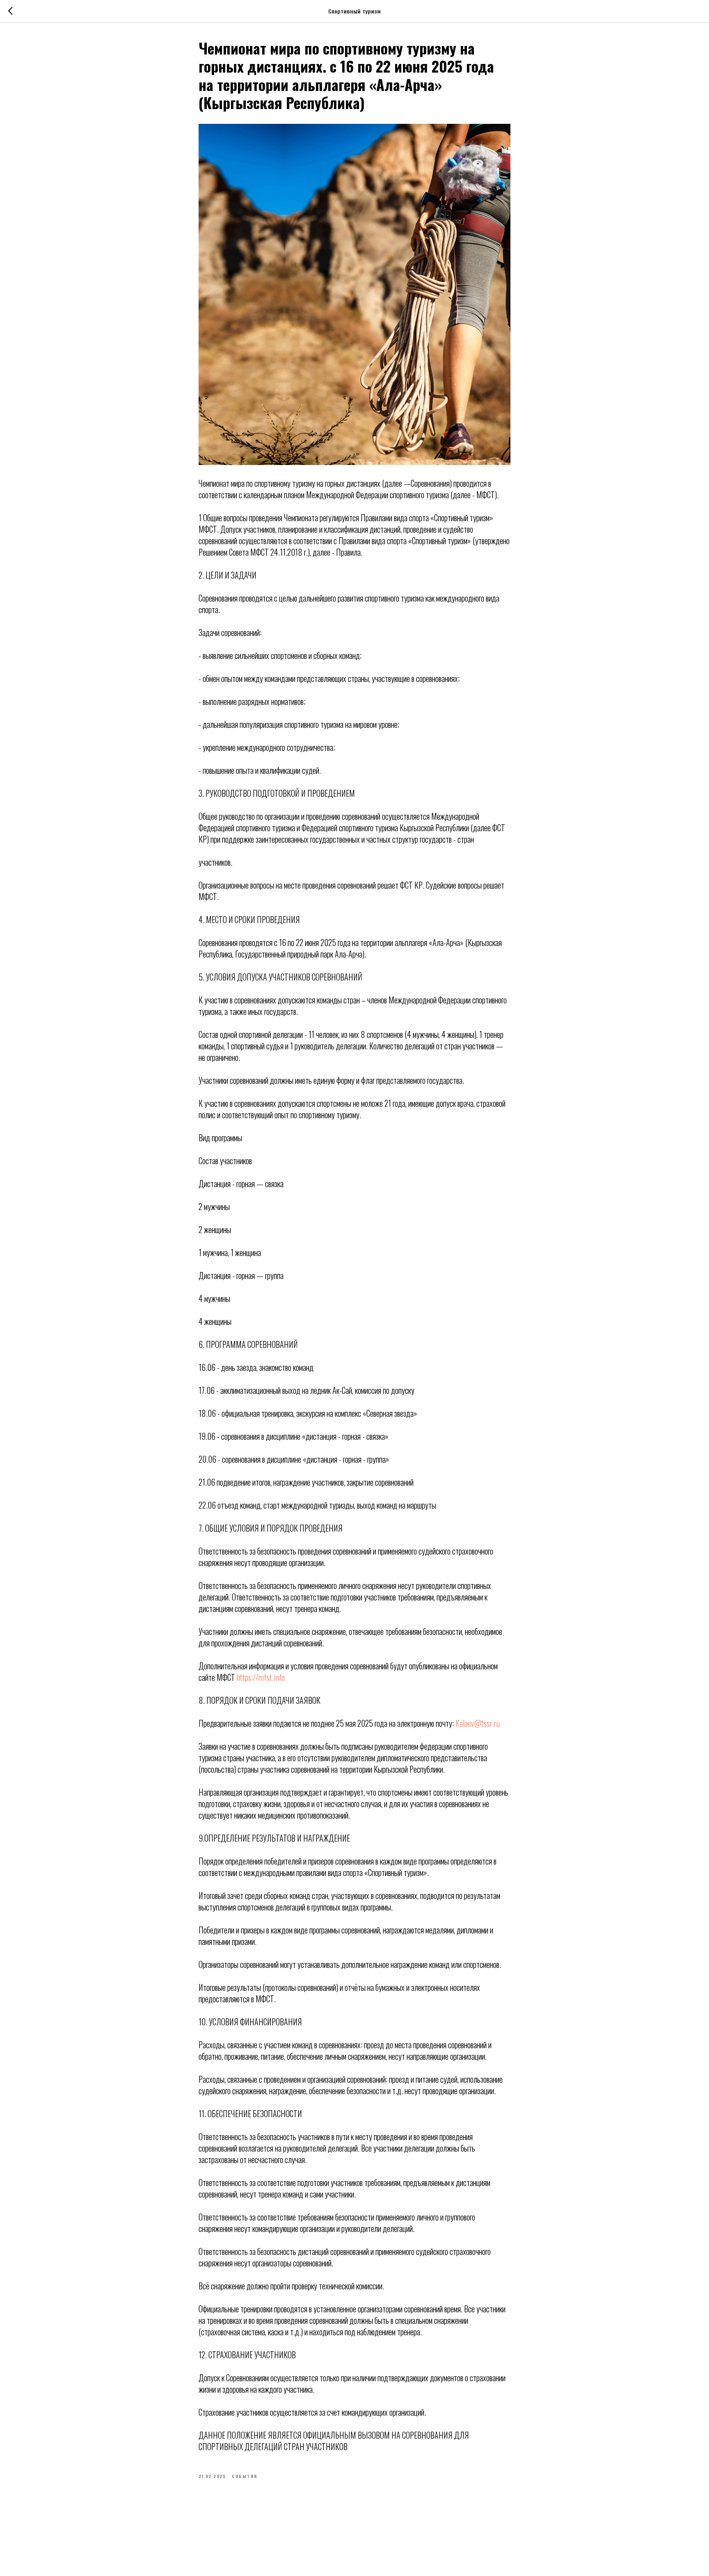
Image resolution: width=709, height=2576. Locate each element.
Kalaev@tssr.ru (478, 1723)
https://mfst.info (261, 1677)
